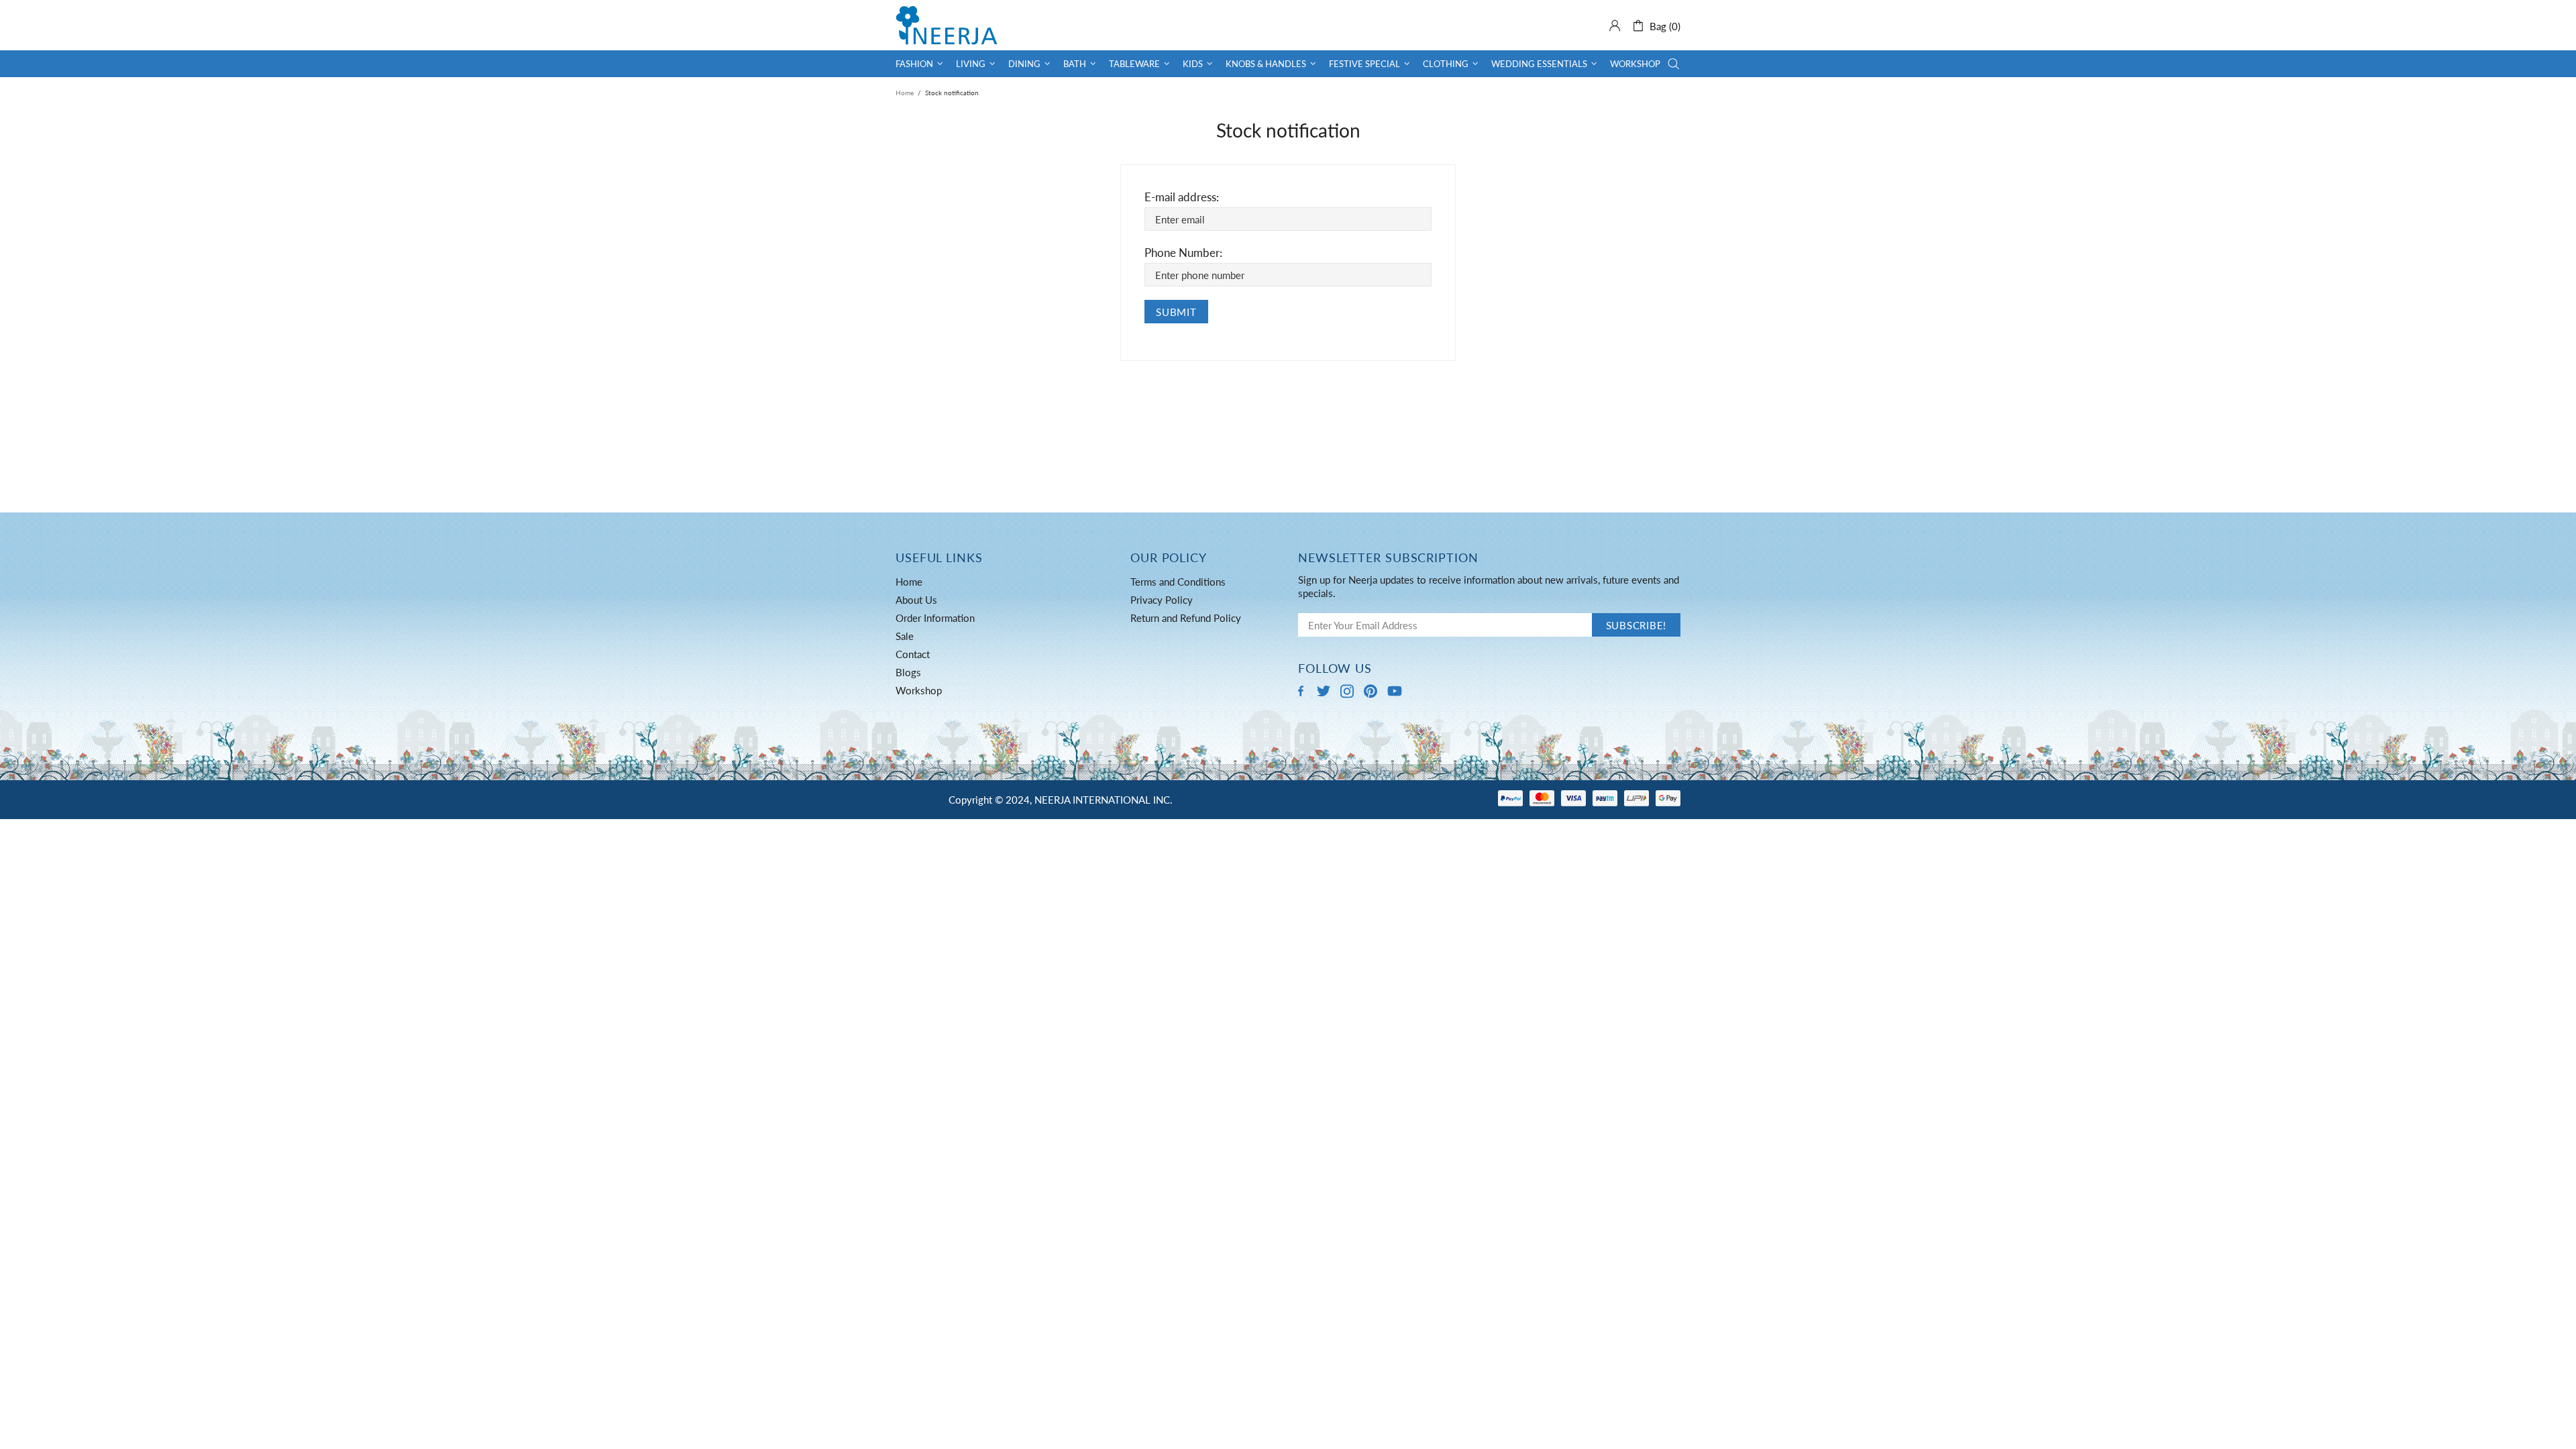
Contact (913, 654)
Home (905, 93)
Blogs (908, 672)
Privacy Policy (1162, 600)
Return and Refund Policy (1186, 618)
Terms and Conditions (1178, 582)
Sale (905, 636)
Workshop (919, 690)
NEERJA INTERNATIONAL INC (947, 25)
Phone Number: (1183, 253)
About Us (916, 600)
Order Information (935, 618)
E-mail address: (1182, 197)
